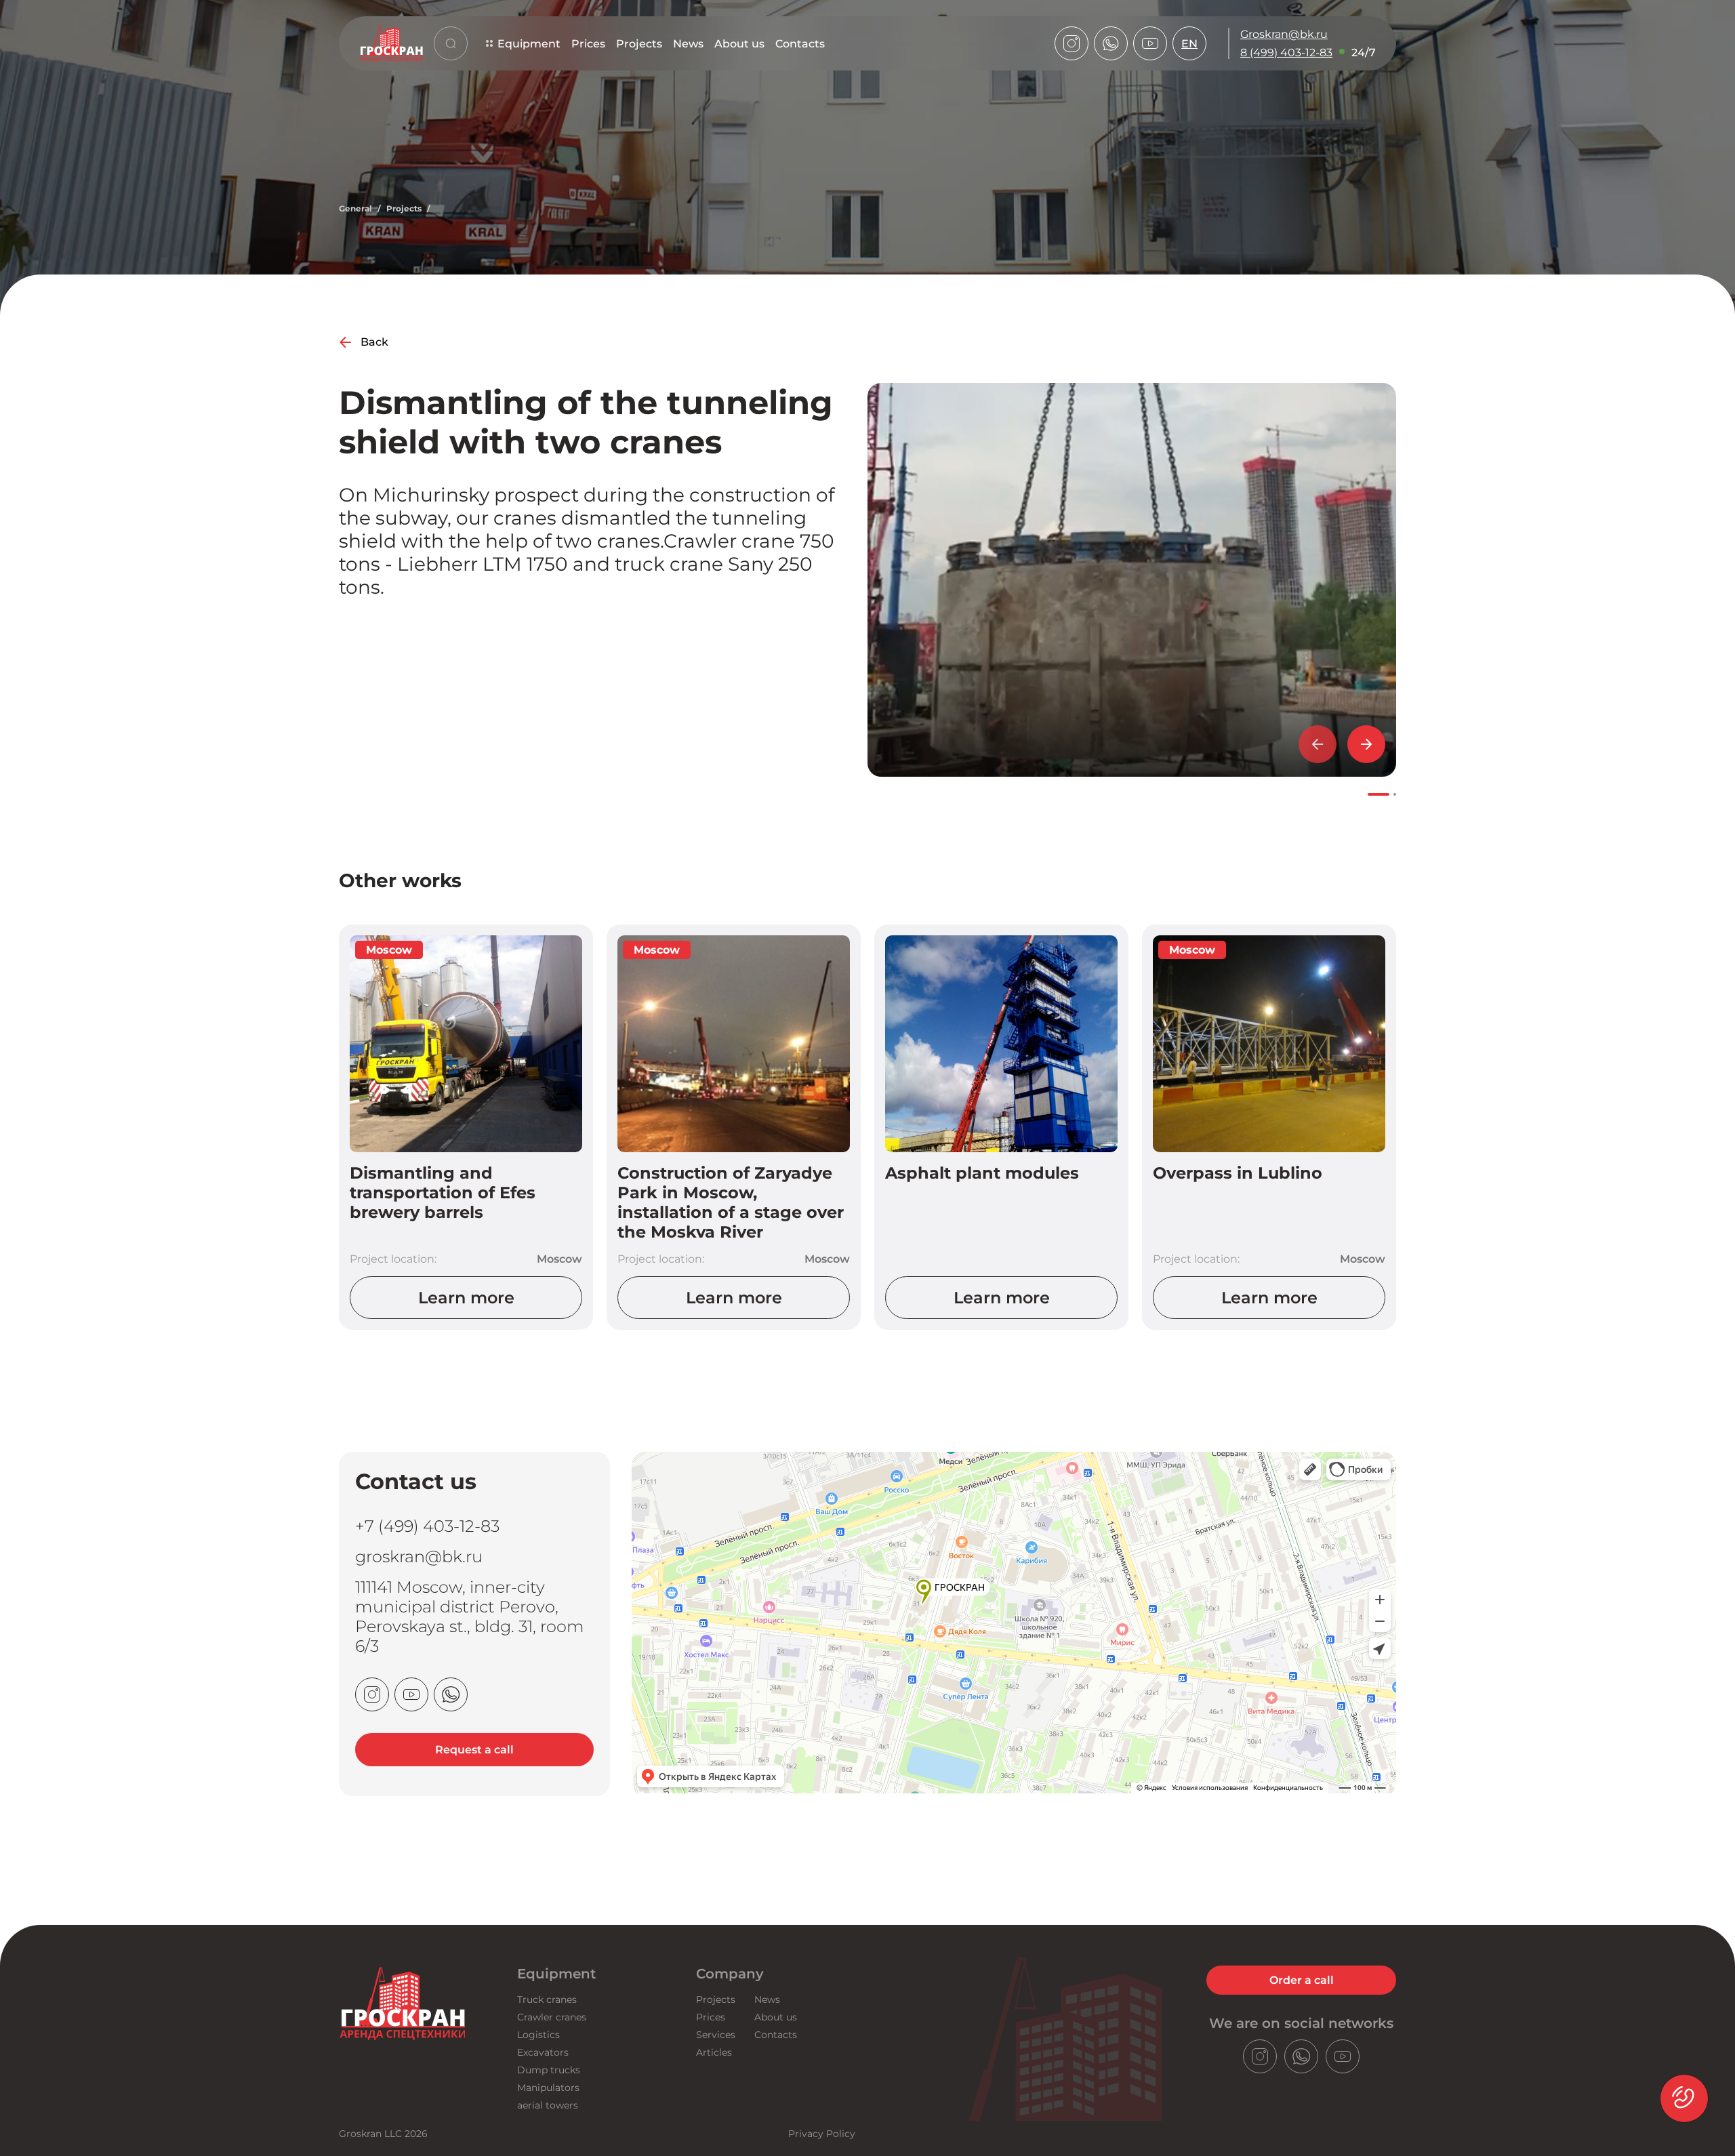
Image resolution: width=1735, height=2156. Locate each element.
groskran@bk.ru (419, 1557)
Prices (588, 44)
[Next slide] (1366, 744)
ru (1190, 86)
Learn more (466, 1298)
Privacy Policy (822, 2134)
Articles (714, 2052)
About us (739, 44)
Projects (639, 44)
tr (1190, 141)
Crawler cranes (552, 2017)
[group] (1132, 580)
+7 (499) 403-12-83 (427, 1526)
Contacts (800, 44)
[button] (1379, 794)
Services (716, 2035)
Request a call (474, 1750)
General (355, 208)
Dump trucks (549, 2070)
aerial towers (548, 2105)
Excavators (543, 2052)
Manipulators (548, 2088)
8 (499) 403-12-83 (1286, 53)
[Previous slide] (1318, 744)
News (688, 44)
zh (1189, 122)
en (1189, 44)
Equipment (529, 44)
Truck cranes (547, 1999)
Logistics (538, 2035)
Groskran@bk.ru (1284, 34)
